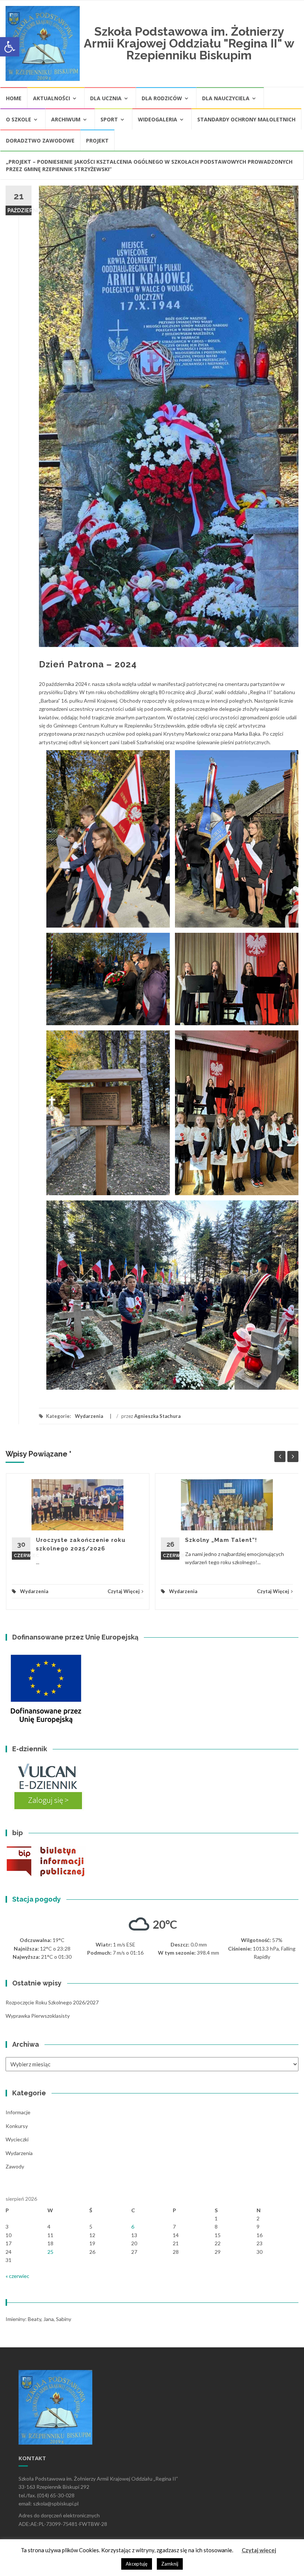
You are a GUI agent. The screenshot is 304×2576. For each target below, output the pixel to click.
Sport (109, 119)
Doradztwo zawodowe (40, 140)
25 (50, 2252)
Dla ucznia (106, 98)
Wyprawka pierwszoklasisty (38, 2016)
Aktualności (52, 98)
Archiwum (66, 119)
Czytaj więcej (259, 2550)
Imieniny (15, 2319)
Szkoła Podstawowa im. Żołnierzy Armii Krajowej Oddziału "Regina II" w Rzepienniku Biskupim (189, 43)
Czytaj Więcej (124, 1591)
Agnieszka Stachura (157, 1416)
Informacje (18, 2112)
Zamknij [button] (170, 2564)
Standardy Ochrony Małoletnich (246, 119)
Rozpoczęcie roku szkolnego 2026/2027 (52, 2002)
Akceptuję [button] (137, 2564)
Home (14, 98)
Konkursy (17, 2126)
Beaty (34, 2319)
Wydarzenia (89, 1416)
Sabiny (64, 2319)
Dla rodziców (162, 98)
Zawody (15, 2166)
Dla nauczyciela (226, 98)
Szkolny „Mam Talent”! (221, 1540)
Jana (49, 2319)
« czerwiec (17, 2276)
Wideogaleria (158, 119)
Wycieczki (17, 2139)
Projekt (97, 140)
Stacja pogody (37, 1899)
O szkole (19, 119)
